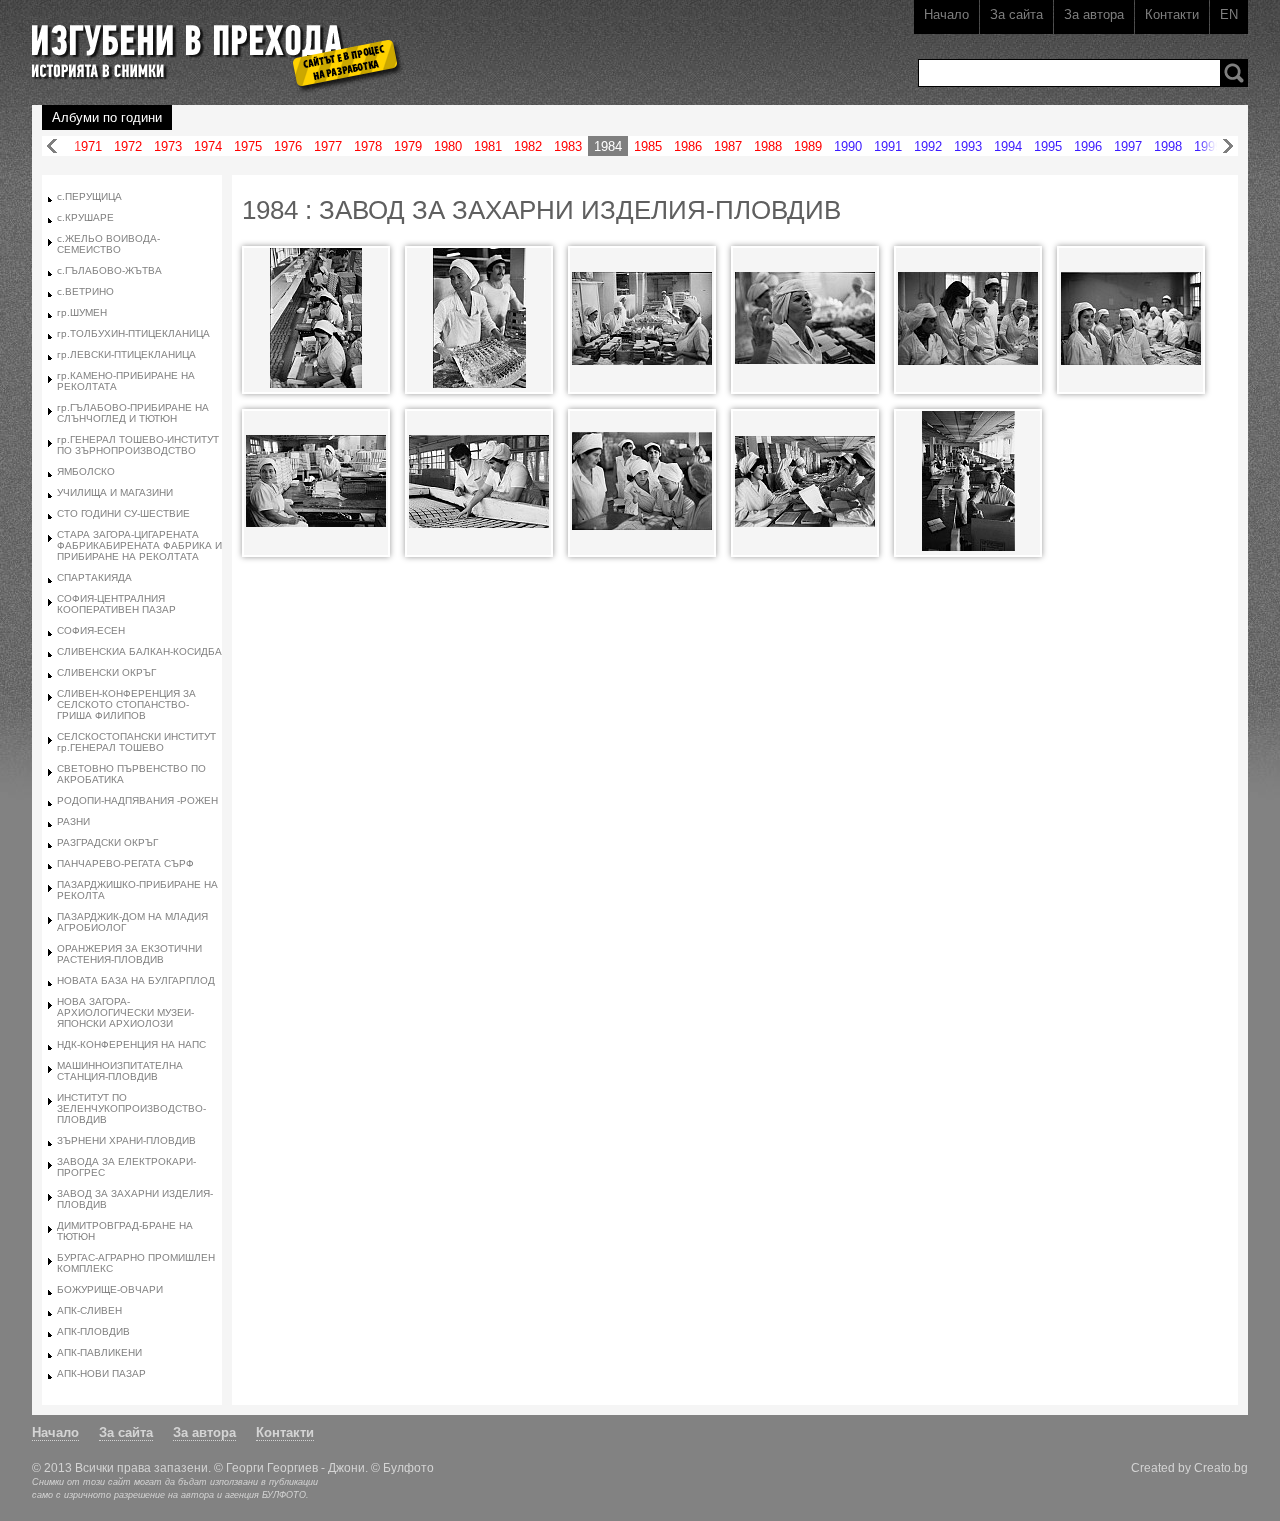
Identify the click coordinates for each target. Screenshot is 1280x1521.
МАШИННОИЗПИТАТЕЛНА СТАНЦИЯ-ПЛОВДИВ (120, 1071)
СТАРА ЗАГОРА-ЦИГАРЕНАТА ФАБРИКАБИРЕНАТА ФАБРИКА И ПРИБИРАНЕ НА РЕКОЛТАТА (139, 545)
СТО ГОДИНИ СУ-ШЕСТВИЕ (123, 513)
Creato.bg (1221, 1467)
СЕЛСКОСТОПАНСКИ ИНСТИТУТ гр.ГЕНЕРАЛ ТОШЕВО (136, 742)
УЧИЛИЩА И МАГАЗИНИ (115, 492)
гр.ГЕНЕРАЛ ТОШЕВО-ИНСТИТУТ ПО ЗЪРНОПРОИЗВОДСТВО (138, 445)
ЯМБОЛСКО (86, 471)
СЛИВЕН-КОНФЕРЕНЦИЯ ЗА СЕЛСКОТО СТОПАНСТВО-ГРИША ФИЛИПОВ (126, 704)
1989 (808, 146)
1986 (688, 146)
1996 (1088, 146)
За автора (1094, 14)
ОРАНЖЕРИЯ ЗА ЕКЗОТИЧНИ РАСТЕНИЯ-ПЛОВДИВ (129, 954)
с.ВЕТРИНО (85, 291)
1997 (1128, 146)
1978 (368, 146)
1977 (328, 146)
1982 (528, 146)
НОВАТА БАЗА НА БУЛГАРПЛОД (136, 980)
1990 (848, 146)
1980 (448, 146)
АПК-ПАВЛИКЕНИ (99, 1352)
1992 (928, 146)
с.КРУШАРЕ (85, 217)
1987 (728, 146)
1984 (608, 146)
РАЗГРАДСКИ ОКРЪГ (107, 842)
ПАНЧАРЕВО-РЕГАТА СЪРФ (125, 863)
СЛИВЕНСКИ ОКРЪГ (106, 672)
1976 (288, 146)
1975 (248, 146)
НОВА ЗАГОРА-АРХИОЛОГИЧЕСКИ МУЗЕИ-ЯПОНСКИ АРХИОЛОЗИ (125, 1012)
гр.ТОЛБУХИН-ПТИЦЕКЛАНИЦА (133, 333)
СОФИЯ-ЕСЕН (91, 630)
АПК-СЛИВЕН (89, 1310)
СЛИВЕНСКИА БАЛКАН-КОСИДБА (139, 651)
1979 (408, 146)
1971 (88, 146)
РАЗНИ (73, 821)
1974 (208, 146)
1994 (1008, 146)
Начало (946, 14)
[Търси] (1234, 73)
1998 (1168, 146)
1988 (768, 146)
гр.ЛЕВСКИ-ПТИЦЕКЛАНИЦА (126, 354)
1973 (168, 146)
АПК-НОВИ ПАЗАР (101, 1373)
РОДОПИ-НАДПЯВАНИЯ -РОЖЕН (137, 800)
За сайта (1016, 14)
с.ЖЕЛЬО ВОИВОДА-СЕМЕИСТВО (108, 244)
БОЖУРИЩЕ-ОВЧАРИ (110, 1289)
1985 (648, 146)
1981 (488, 146)
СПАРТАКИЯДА (94, 577)
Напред (1228, 146)
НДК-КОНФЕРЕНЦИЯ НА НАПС (131, 1044)
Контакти (1172, 14)
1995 (1048, 146)
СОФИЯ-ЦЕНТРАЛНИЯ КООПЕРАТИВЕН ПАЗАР (116, 604)
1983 (568, 146)
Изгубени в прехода (208, 43)
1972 (128, 146)
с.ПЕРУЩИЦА (89, 196)
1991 (888, 146)
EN (1229, 14)
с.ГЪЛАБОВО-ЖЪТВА (109, 270)
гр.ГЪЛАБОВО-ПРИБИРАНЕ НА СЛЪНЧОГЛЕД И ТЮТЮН (133, 413)
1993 (968, 146)
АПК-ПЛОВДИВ (93, 1331)
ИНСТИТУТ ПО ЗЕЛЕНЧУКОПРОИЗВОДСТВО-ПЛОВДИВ (131, 1108)
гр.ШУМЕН (82, 312)
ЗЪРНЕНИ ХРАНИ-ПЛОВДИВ (126, 1140)
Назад (52, 146)
